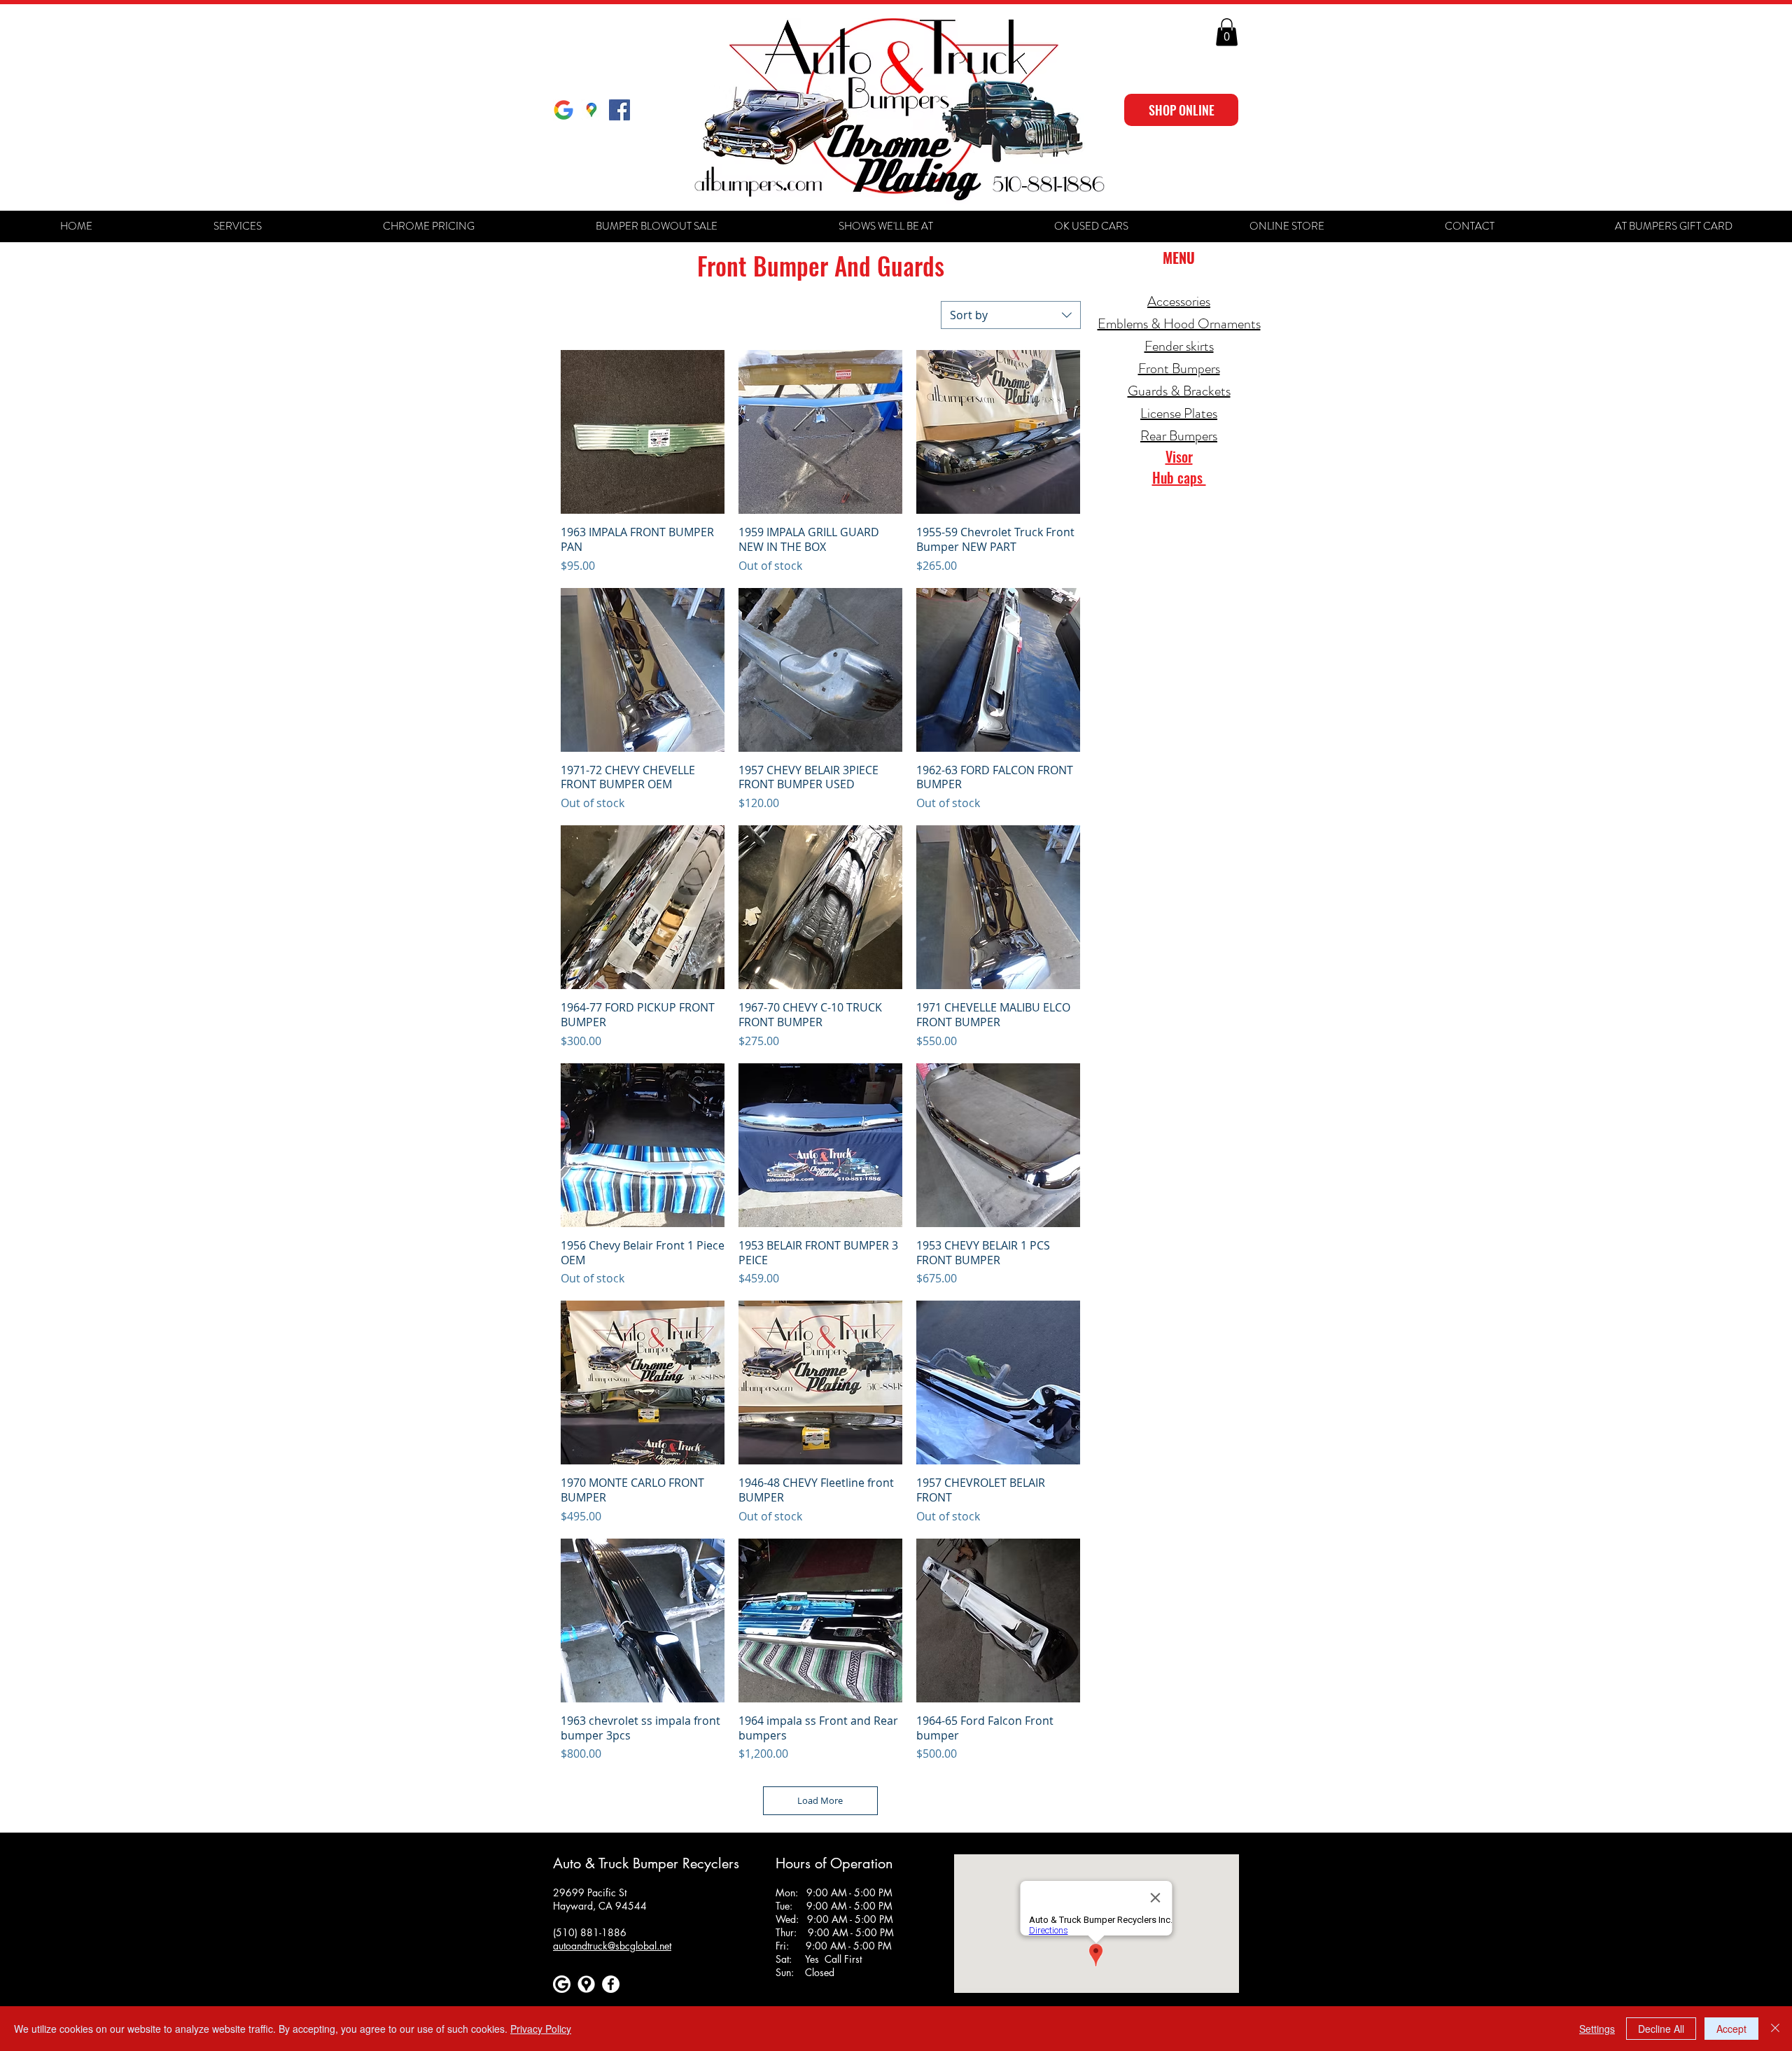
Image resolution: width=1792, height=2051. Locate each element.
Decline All (1661, 2029)
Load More (820, 1800)
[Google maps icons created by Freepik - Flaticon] (586, 1984)
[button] (1227, 32)
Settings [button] (1597, 2029)
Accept (1731, 2029)
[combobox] (1011, 315)
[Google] (563, 110)
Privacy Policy (541, 2029)
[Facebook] (611, 1984)
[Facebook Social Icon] (619, 110)
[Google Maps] (591, 110)
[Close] (1775, 2029)
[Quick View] (643, 432)
